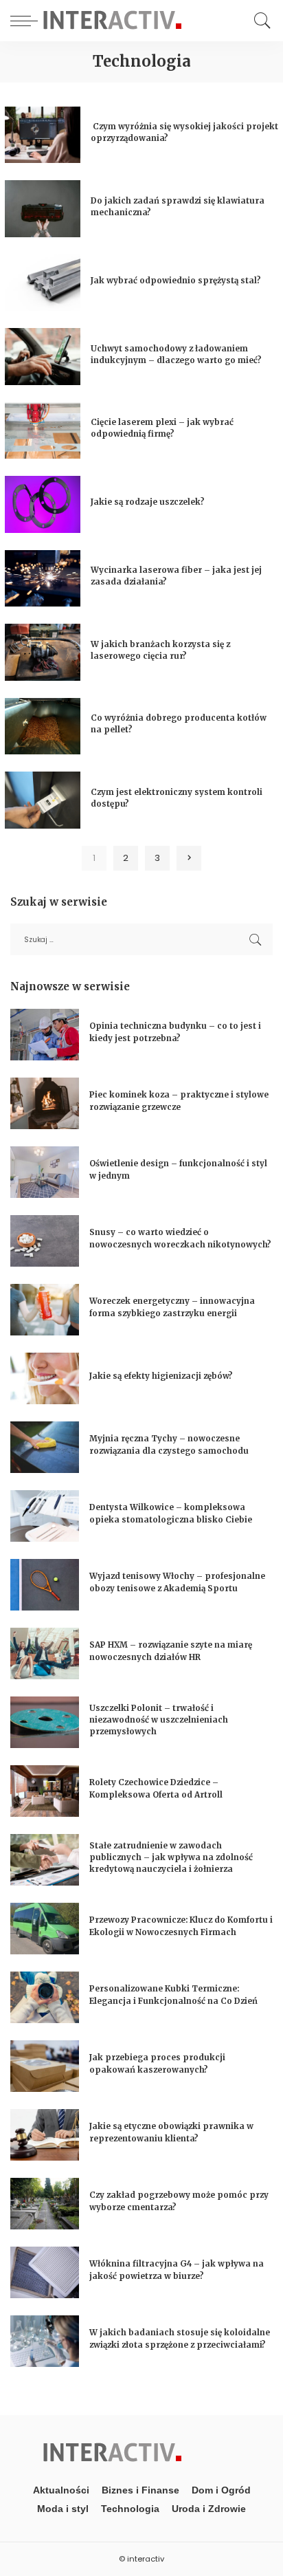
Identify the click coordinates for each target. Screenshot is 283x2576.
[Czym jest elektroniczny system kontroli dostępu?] (43, 800)
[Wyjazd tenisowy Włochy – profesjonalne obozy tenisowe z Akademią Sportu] (45, 1585)
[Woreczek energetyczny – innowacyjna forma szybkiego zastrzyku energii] (45, 1310)
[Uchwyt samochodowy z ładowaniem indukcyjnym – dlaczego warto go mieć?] (43, 357)
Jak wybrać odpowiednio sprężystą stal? (176, 281)
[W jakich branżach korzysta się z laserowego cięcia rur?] (43, 652)
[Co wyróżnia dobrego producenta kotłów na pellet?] (43, 727)
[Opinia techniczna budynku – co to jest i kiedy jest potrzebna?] (45, 1035)
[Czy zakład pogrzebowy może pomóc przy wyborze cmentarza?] (45, 2204)
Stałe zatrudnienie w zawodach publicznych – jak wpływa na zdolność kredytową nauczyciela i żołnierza (171, 1858)
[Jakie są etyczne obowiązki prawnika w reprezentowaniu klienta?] (45, 2135)
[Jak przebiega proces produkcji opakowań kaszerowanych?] (45, 2066)
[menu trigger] (27, 21)
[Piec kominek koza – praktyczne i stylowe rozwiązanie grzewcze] (45, 1103)
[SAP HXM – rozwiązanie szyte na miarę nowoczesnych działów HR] (45, 1653)
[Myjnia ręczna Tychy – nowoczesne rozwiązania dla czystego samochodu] (45, 1447)
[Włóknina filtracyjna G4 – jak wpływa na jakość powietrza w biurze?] (45, 2272)
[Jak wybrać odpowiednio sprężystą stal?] (43, 283)
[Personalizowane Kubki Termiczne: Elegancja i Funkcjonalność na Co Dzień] (45, 1997)
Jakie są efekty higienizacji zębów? (161, 1376)
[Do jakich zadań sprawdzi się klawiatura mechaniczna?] (43, 209)
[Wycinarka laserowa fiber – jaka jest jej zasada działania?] (43, 579)
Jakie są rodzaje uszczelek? (148, 502)
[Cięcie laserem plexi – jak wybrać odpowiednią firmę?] (43, 431)
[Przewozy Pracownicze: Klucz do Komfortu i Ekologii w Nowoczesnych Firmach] (45, 1929)
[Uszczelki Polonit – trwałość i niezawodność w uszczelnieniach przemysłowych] (45, 1722)
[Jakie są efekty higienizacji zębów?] (45, 1378)
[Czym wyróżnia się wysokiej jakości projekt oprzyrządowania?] (43, 135)
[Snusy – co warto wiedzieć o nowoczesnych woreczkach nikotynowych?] (45, 1241)
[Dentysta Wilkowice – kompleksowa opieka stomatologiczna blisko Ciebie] (45, 1516)
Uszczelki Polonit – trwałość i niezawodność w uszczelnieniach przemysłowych (159, 1720)
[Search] (259, 21)
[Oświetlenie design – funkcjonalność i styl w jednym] (45, 1172)
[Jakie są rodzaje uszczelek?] (43, 504)
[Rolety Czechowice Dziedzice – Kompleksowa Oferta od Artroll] (45, 1791)
